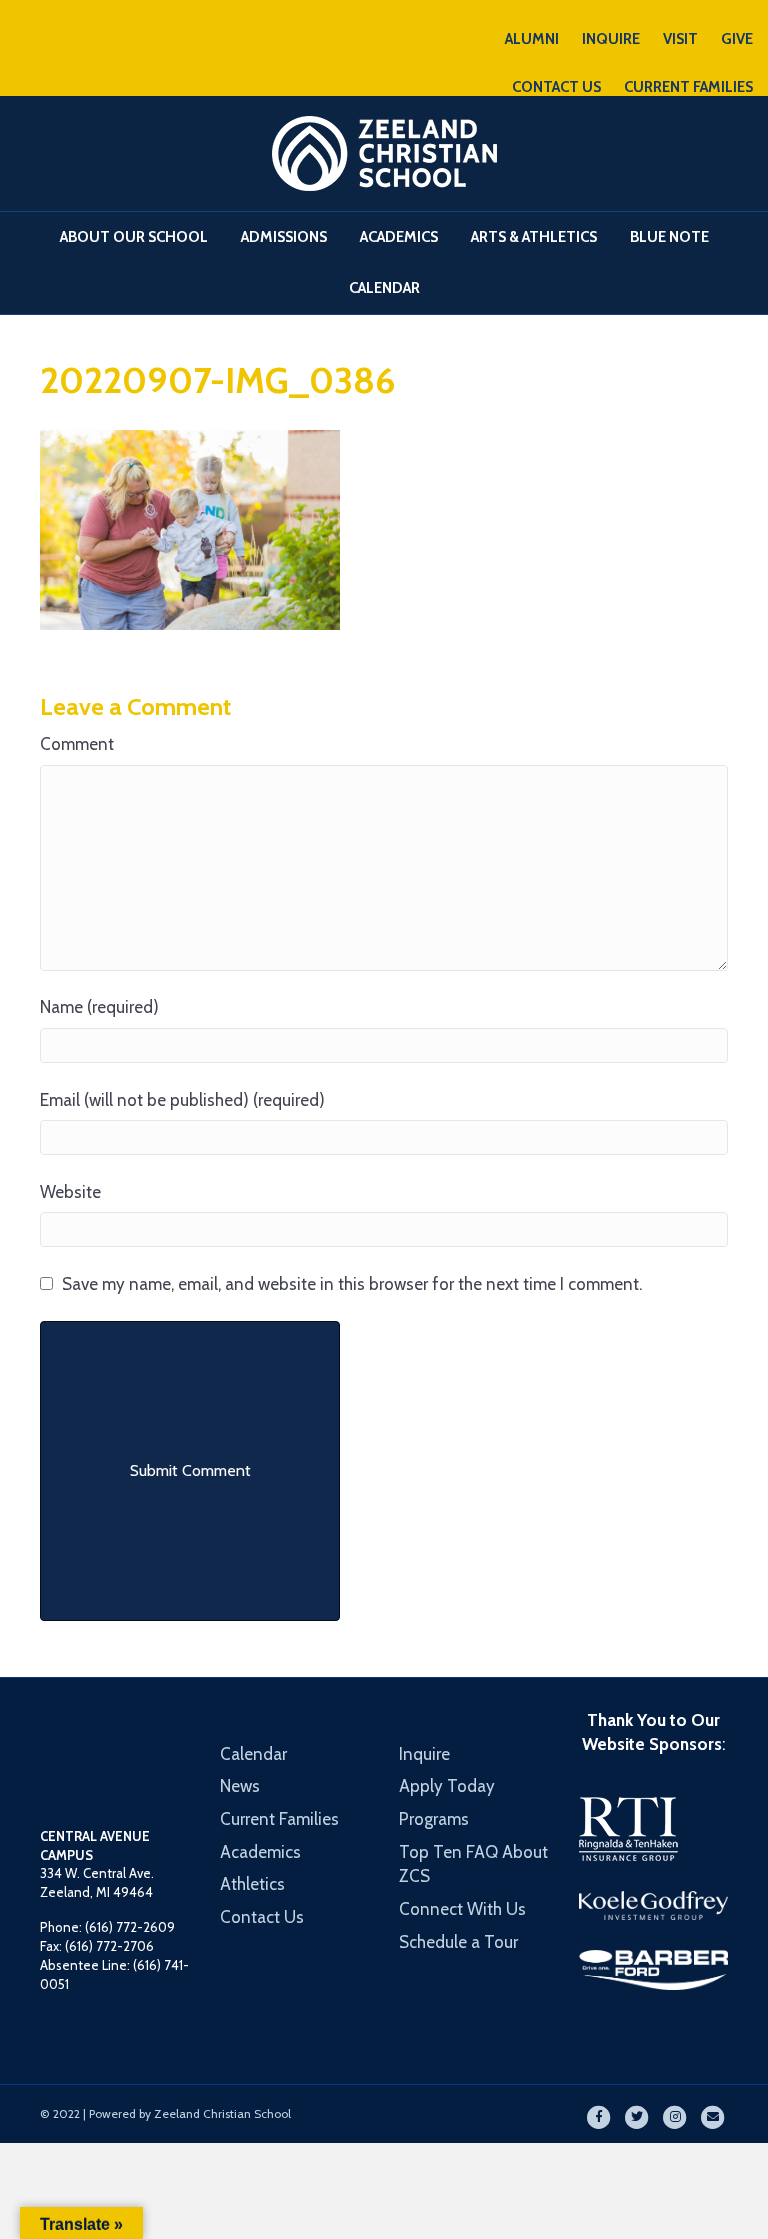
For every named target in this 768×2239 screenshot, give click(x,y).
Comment (77, 744)
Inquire (424, 1754)
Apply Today (447, 1786)
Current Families (279, 1819)
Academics (399, 237)
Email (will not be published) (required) (182, 1100)
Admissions (284, 237)
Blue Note (669, 237)
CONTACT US (556, 87)
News (240, 1786)
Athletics (252, 1884)
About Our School (134, 237)
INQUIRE (611, 39)
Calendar (384, 288)
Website (70, 1192)
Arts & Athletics (534, 237)
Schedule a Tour (458, 1942)
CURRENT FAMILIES (688, 87)
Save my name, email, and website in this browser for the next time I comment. (352, 1284)
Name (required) (99, 1007)
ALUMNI (532, 39)
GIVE (737, 39)
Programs (434, 1819)
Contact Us (262, 1917)
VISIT (680, 39)
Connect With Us (462, 1909)
